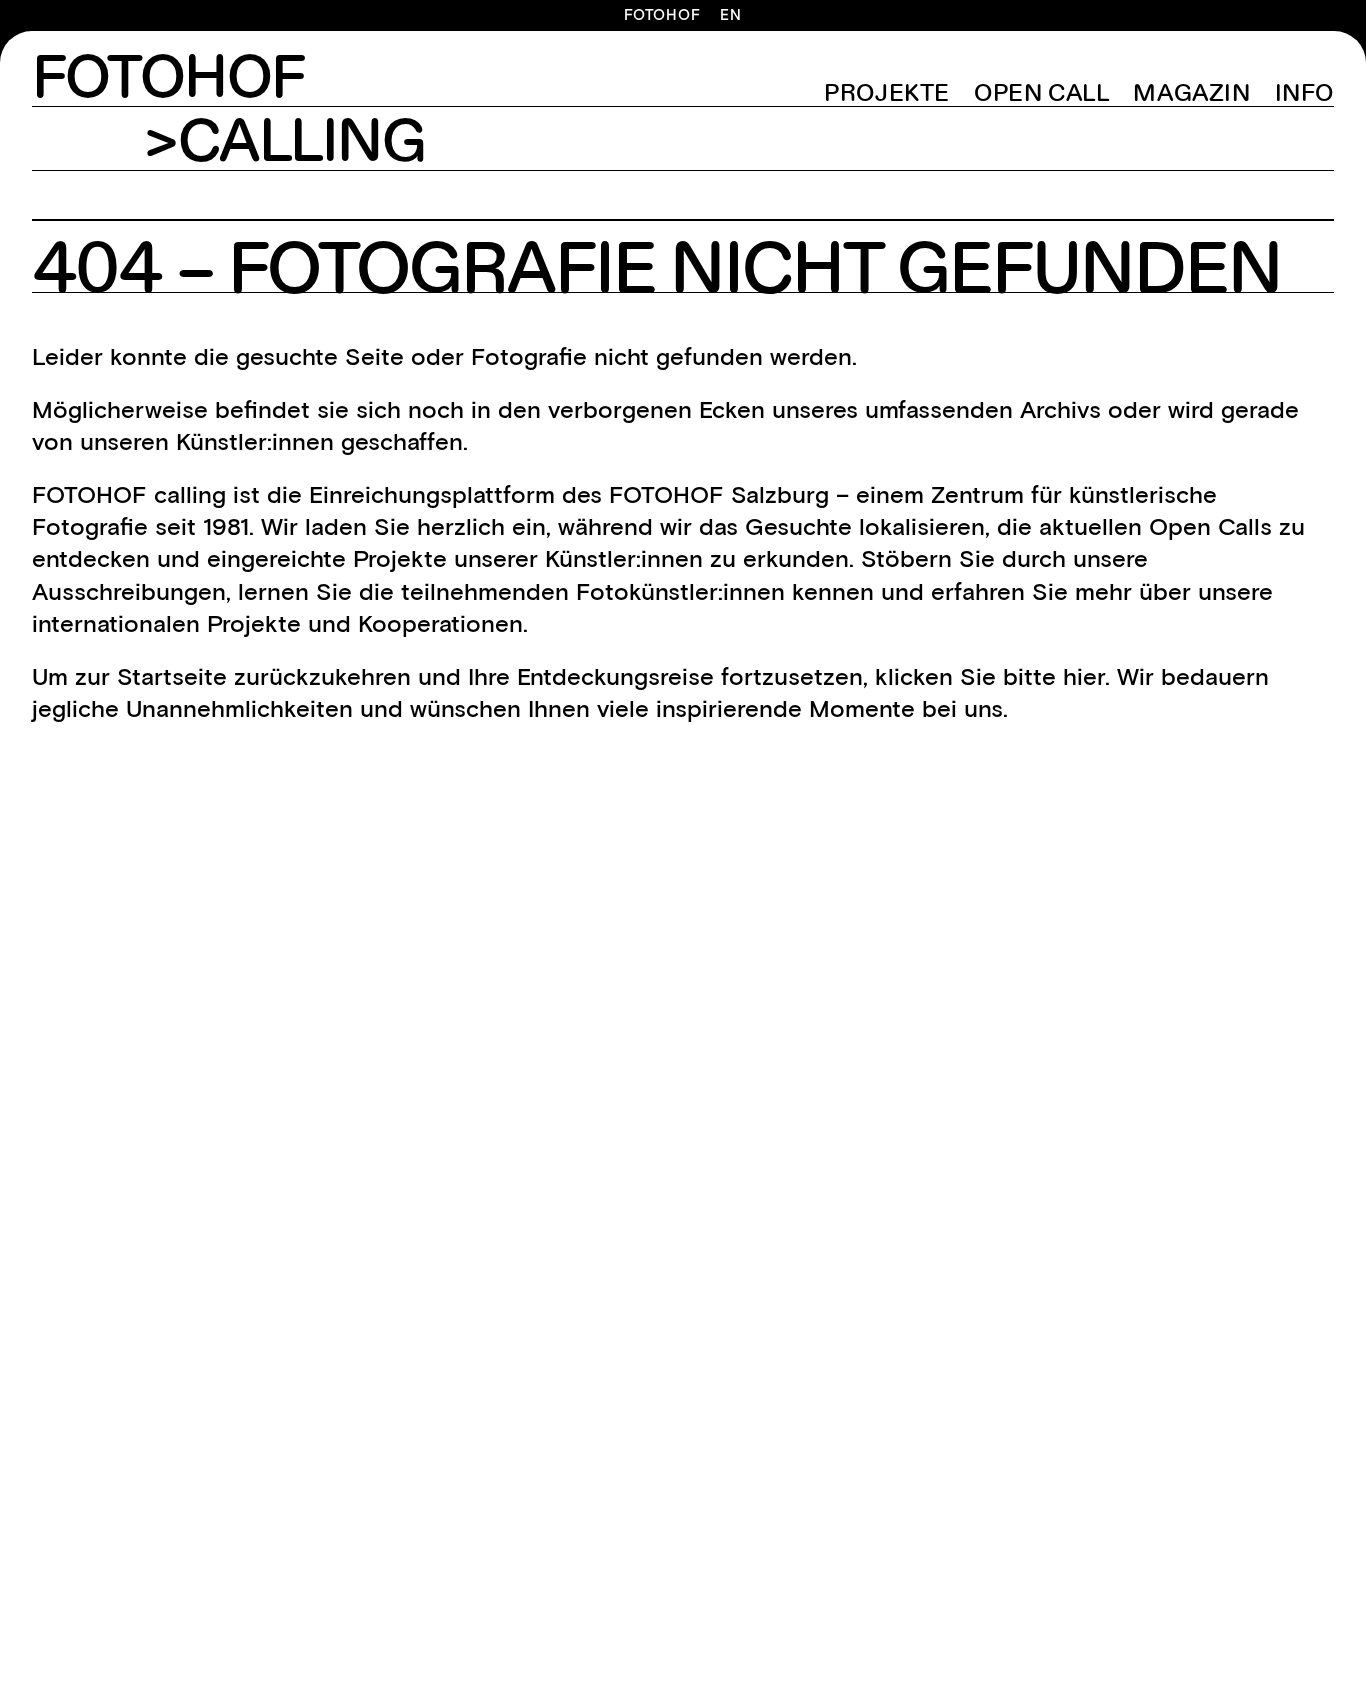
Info (1304, 94)
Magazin (1191, 94)
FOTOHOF (662, 15)
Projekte (887, 94)
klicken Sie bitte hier (990, 676)
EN (731, 15)
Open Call (1041, 94)
